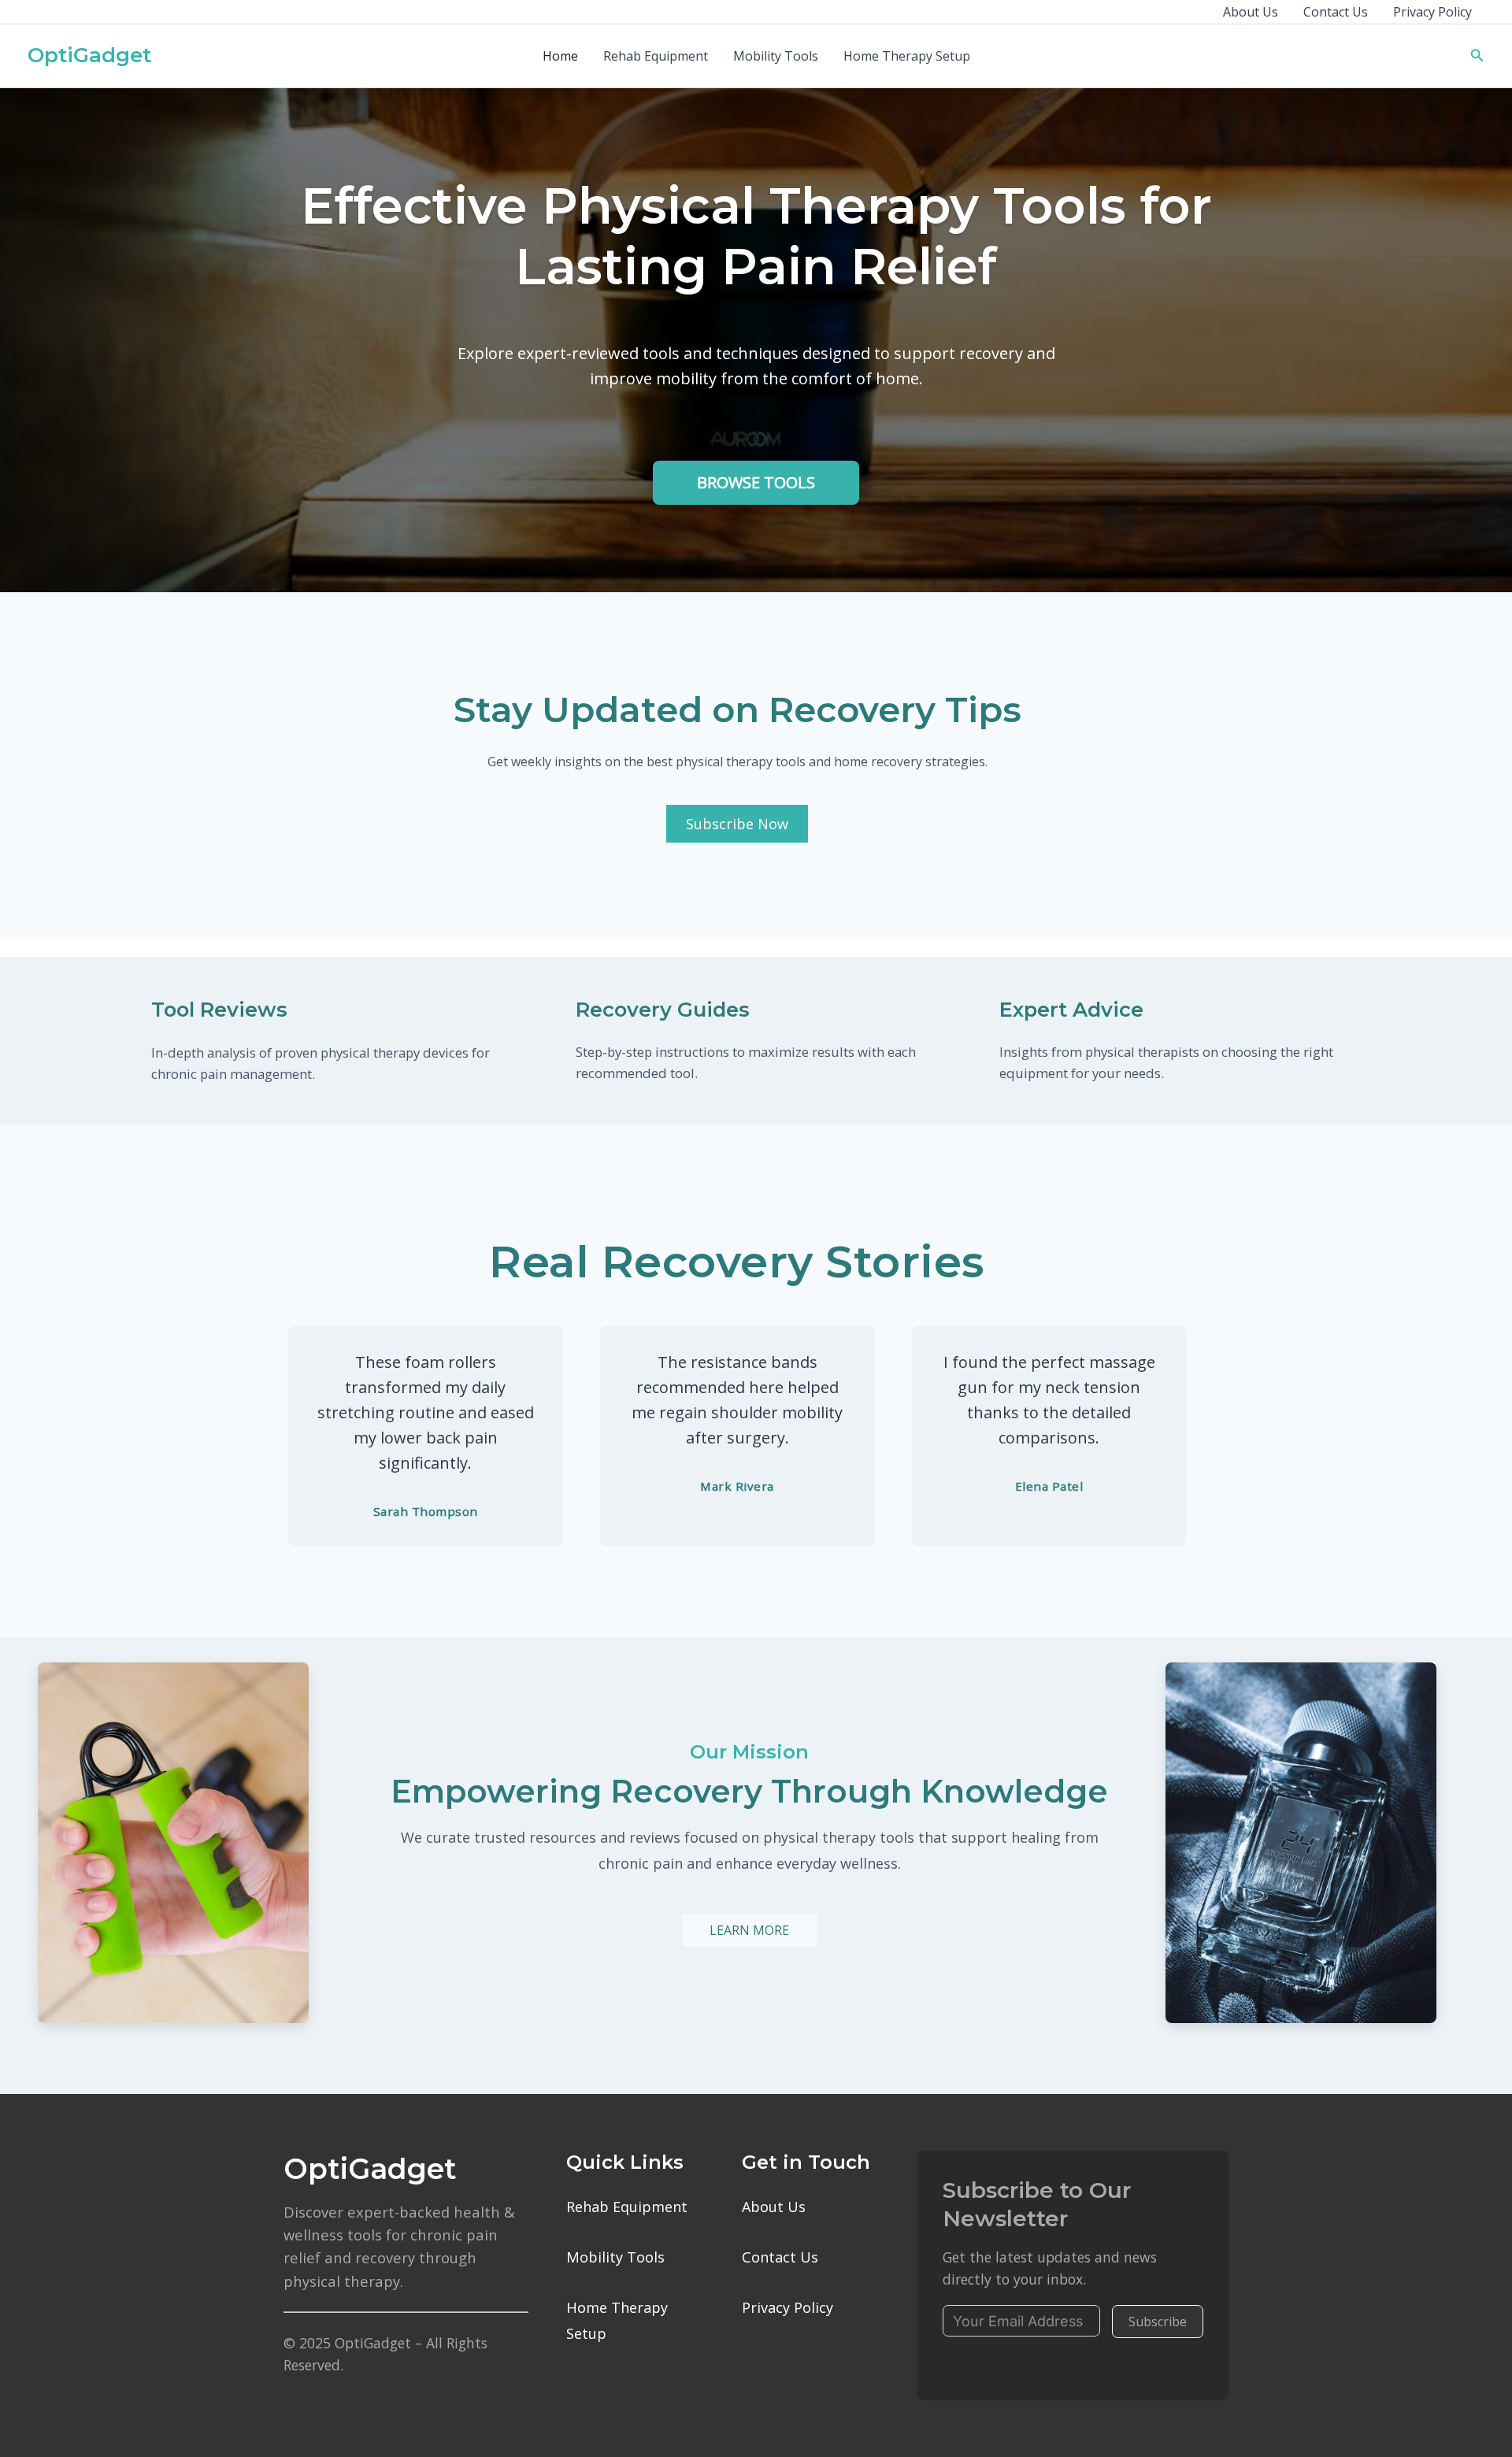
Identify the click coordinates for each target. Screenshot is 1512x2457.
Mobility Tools (776, 56)
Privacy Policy (1432, 12)
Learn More (749, 1930)
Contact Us (1336, 12)
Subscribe (1158, 2322)
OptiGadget (89, 55)
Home (560, 56)
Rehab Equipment (656, 56)
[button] (1477, 56)
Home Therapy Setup (907, 56)
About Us (1251, 12)
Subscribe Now (737, 824)
